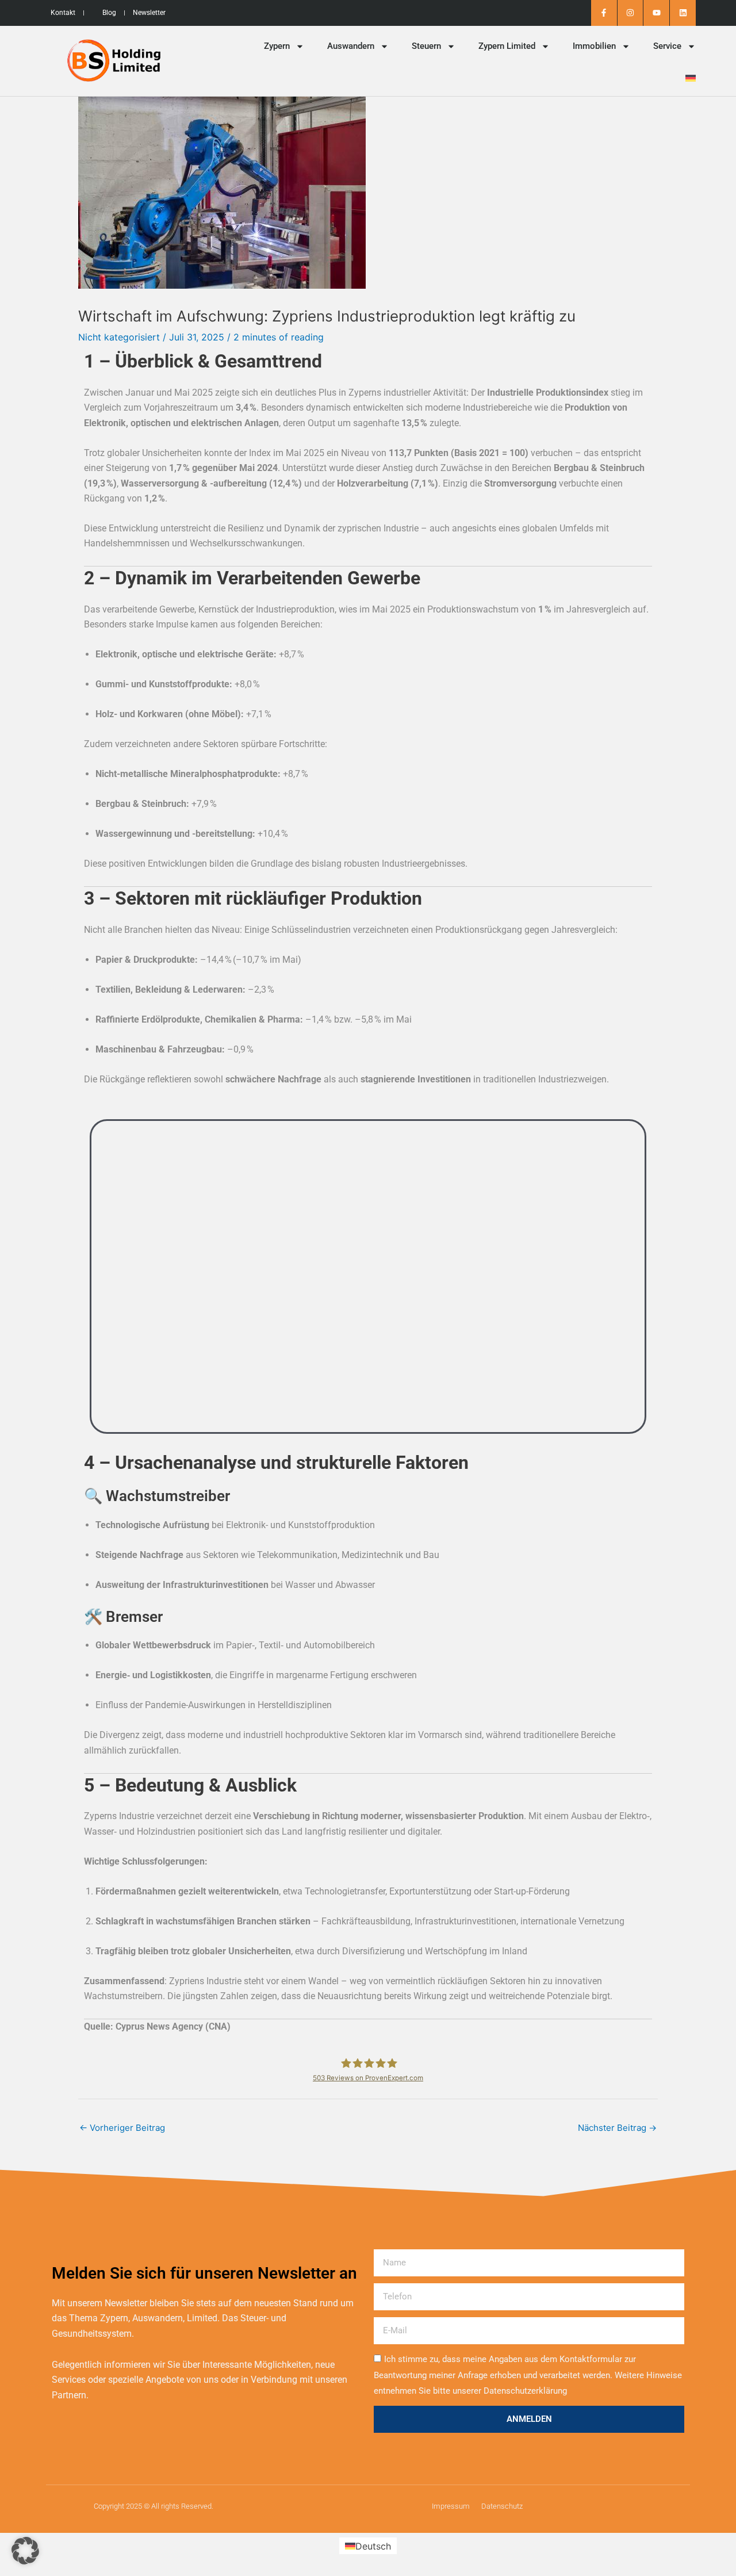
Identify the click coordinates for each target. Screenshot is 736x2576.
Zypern (277, 46)
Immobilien (594, 46)
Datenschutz (502, 2506)
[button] (25, 2551)
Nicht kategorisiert (119, 337)
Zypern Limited (507, 46)
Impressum (451, 2506)
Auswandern (351, 46)
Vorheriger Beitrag (122, 2128)
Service (667, 46)
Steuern (426, 46)
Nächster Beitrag (617, 2128)
